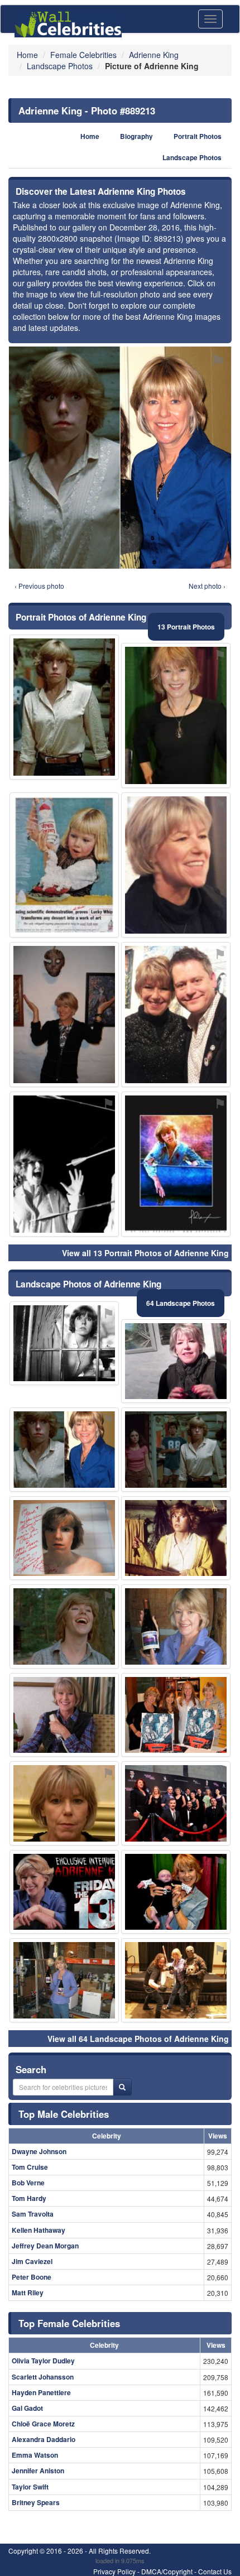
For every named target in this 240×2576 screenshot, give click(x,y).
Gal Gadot (27, 2408)
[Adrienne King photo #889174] (176, 865)
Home (90, 136)
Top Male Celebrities (64, 2114)
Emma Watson (35, 2455)
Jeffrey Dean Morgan (45, 2246)
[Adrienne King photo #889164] (176, 1626)
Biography (136, 136)
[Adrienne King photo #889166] (64, 1715)
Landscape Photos (192, 158)
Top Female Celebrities (69, 2323)
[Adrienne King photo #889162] (64, 1344)
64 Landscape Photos (181, 1303)
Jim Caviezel (32, 2261)
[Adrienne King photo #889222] (176, 1803)
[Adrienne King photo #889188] (176, 1980)
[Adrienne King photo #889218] (64, 1892)
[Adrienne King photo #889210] (64, 707)
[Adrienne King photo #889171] (176, 1715)
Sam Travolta (33, 2214)
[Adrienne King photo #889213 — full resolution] (120, 458)
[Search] (122, 2087)
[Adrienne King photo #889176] (64, 1538)
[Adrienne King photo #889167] (176, 1892)
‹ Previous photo (39, 586)
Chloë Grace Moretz (43, 2424)
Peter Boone (32, 2277)
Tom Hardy (29, 2198)
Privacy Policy (114, 2571)
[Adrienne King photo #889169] (64, 1015)
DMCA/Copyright (167, 2571)
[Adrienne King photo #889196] (176, 1450)
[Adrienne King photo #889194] (176, 1164)
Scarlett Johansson (43, 2377)
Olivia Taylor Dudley (43, 2361)
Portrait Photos (198, 136)
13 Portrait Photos (186, 627)
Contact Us (215, 2571)
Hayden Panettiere (41, 2392)
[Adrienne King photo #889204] (64, 1626)
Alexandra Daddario (44, 2439)
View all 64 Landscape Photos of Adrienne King (138, 2039)
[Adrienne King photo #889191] (176, 1015)
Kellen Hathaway (39, 2230)
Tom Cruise (30, 2167)
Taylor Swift (30, 2487)
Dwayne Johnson (39, 2151)
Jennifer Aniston (38, 2471)
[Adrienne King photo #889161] (176, 1361)
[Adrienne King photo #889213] (64, 1450)
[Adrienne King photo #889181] (64, 1980)
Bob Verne (28, 2183)
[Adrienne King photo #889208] (64, 865)
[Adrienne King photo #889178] (64, 1803)
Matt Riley (28, 2293)
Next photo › (207, 586)
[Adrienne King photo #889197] (176, 1538)
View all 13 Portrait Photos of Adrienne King (145, 1253)
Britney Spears (36, 2502)
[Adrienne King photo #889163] (176, 715)
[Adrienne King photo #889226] (64, 1164)
